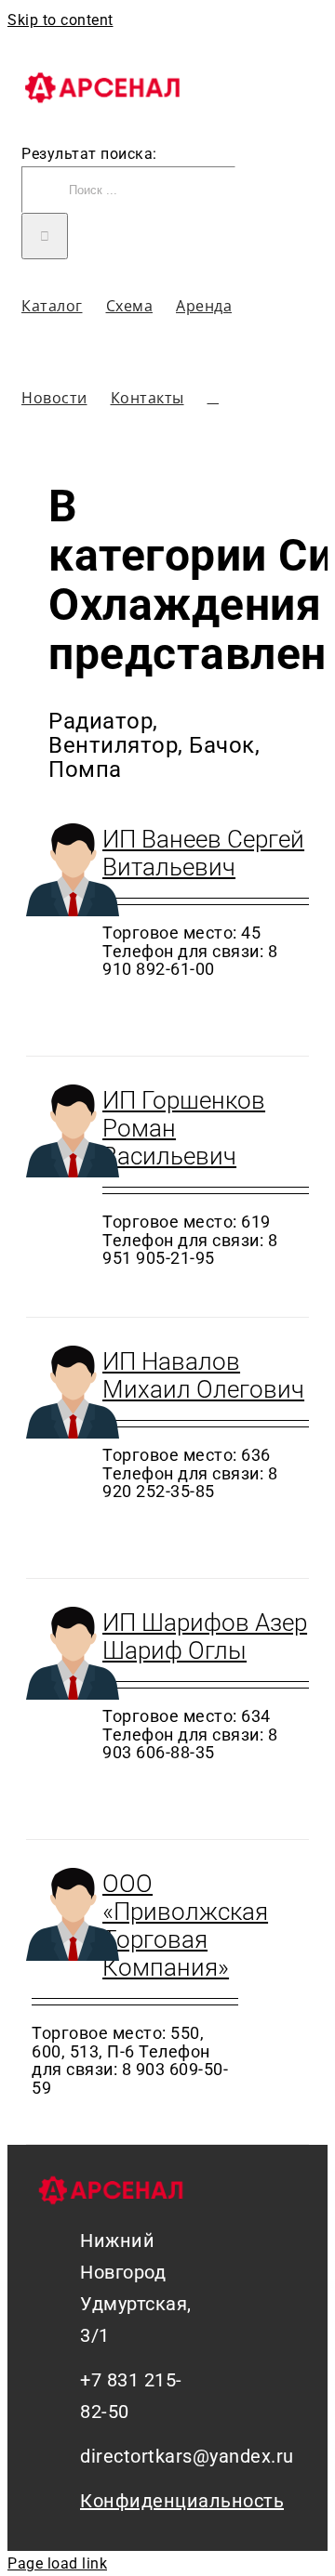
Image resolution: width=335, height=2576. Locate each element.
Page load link (57, 2563)
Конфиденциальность (133, 2501)
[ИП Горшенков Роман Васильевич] (59, 1135)
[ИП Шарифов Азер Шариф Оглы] (59, 1657)
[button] (214, 397)
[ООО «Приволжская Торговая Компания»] (59, 1918)
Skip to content (60, 20)
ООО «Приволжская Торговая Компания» (185, 1925)
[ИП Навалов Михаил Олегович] (59, 1396)
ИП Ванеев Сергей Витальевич (203, 853)
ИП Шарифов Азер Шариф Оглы (205, 1636)
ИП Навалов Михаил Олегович (203, 1375)
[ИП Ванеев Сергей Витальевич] (59, 874)
